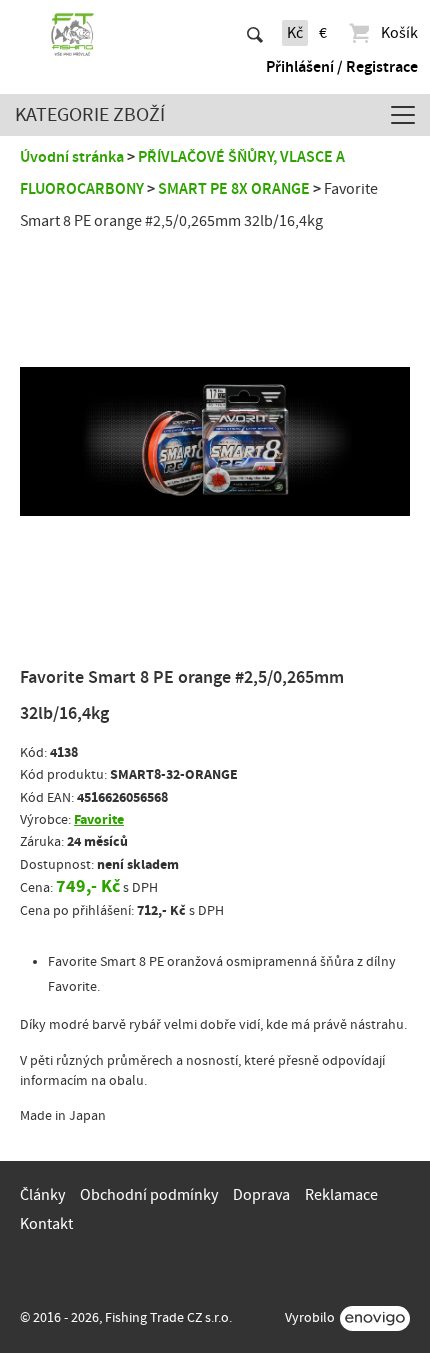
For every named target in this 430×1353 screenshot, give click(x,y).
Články (42, 1195)
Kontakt (46, 1224)
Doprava (261, 1195)
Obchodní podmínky (149, 1195)
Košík (399, 33)
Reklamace (341, 1195)
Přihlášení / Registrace (342, 67)
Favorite (99, 819)
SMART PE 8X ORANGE (234, 189)
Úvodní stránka (72, 157)
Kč (295, 33)
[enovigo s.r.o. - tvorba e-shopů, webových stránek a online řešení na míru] (375, 1318)
